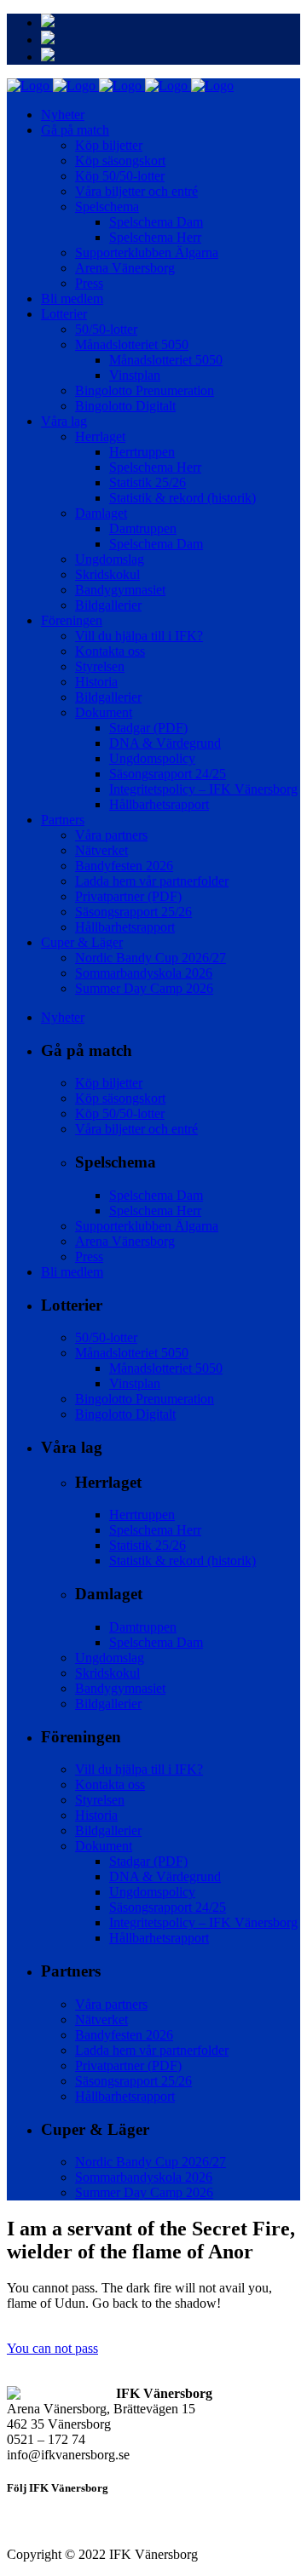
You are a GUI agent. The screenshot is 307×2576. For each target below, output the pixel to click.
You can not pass (52, 2348)
